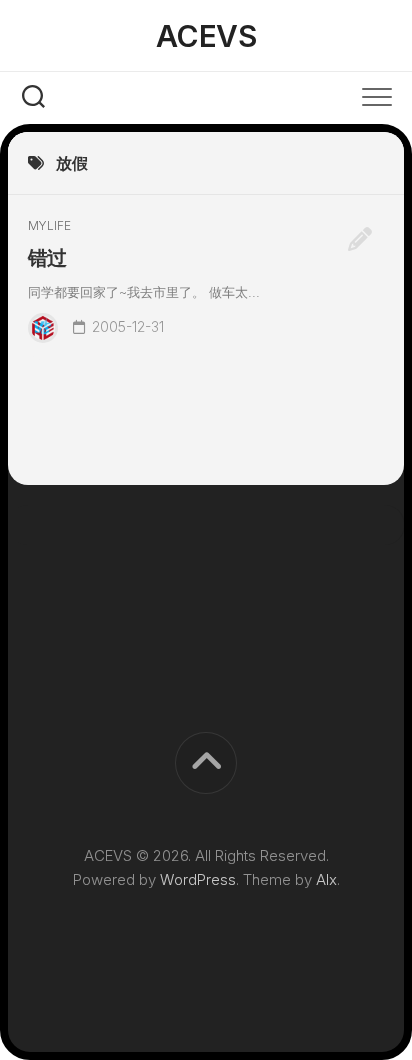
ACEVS (206, 36)
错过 (47, 258)
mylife (49, 225)
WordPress (198, 879)
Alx (326, 879)
